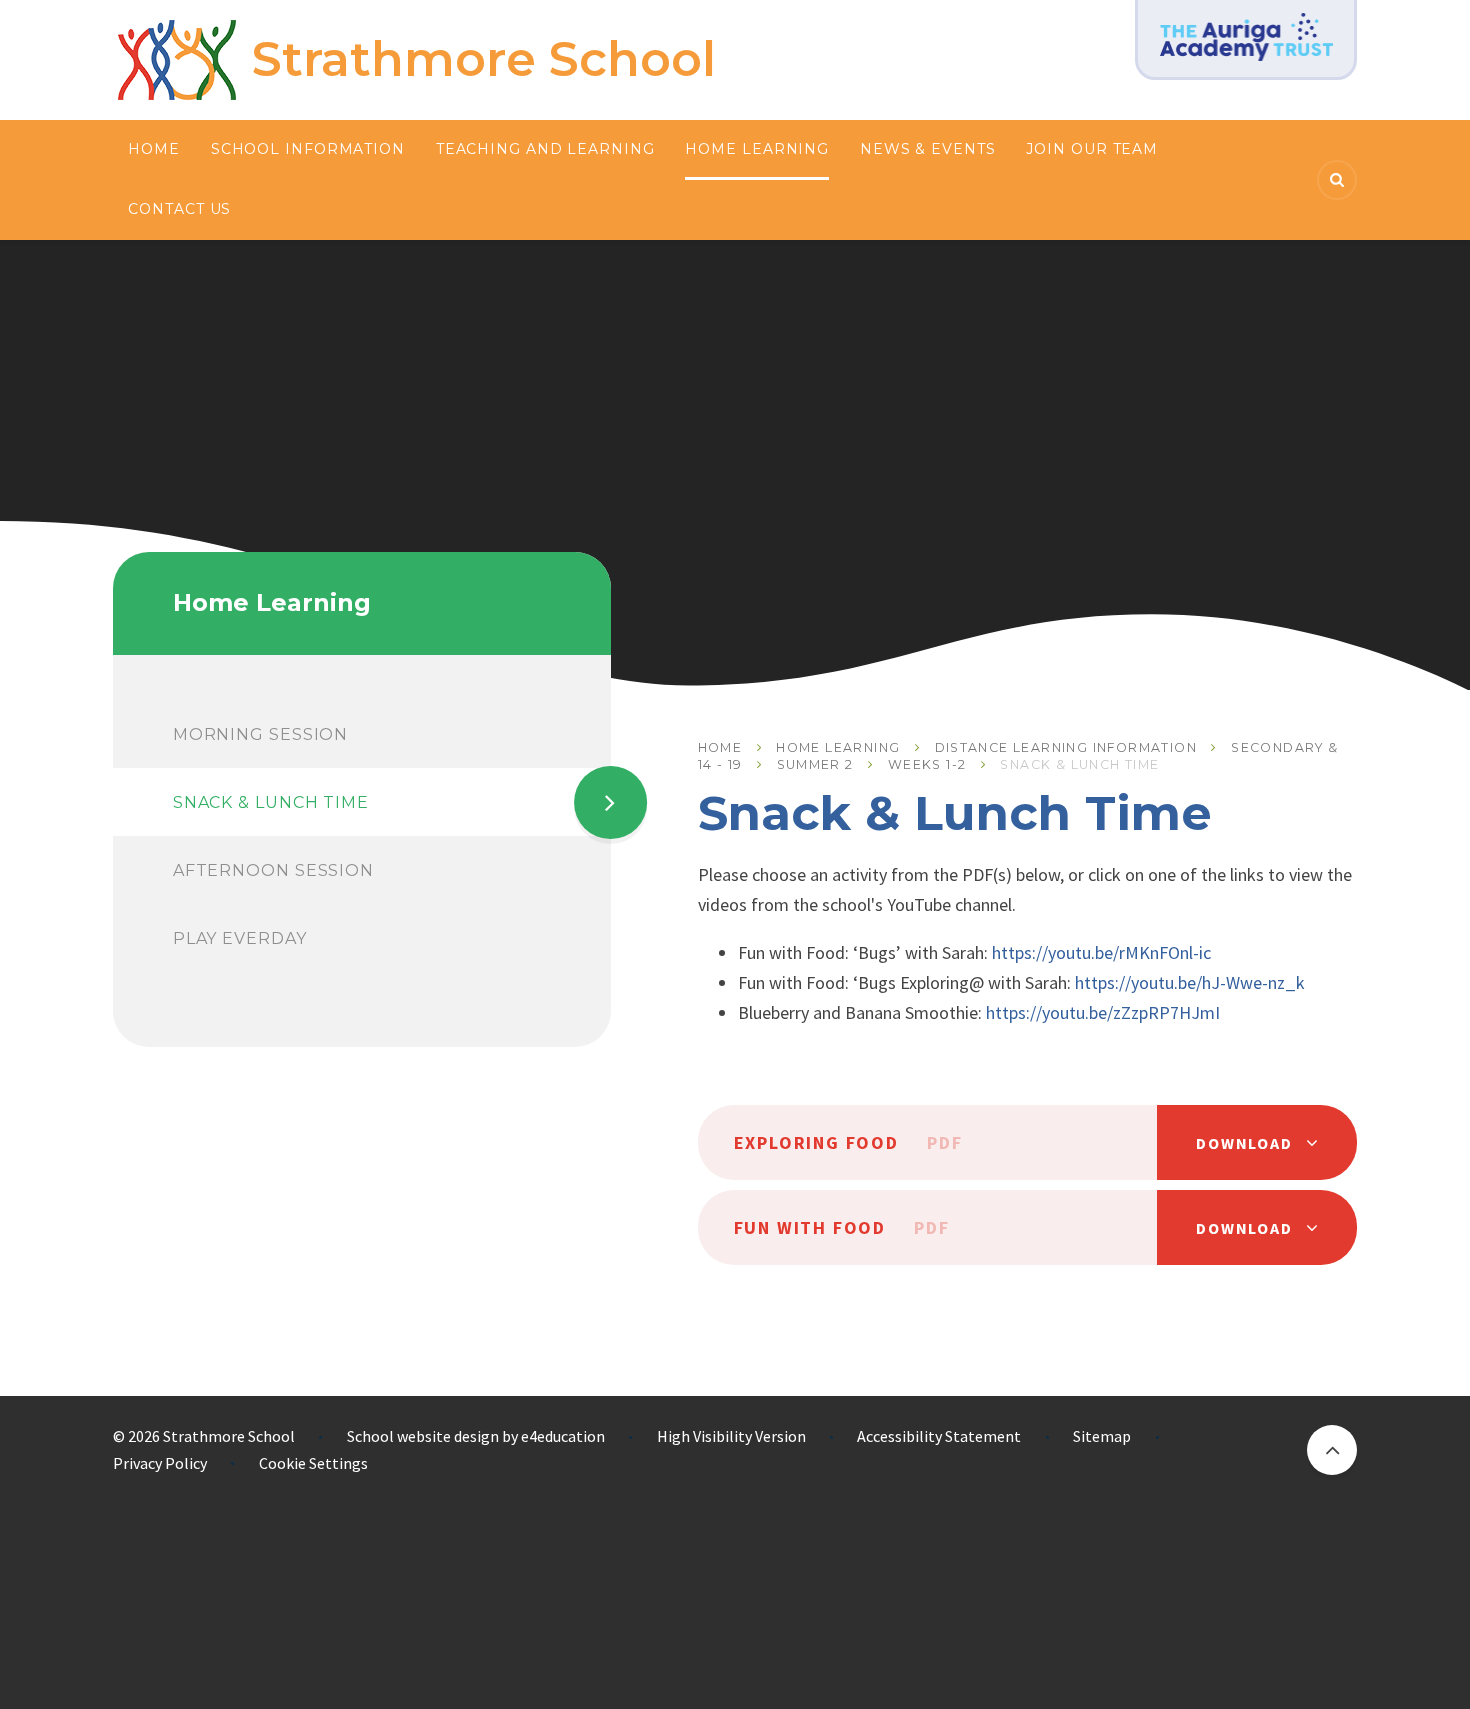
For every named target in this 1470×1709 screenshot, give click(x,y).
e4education (563, 1436)
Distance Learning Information (1066, 747)
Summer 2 (815, 764)
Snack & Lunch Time (1079, 764)
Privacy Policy (160, 1463)
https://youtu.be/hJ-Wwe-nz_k (1190, 982)
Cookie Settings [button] (313, 1463)
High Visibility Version (731, 1436)
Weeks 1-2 (927, 764)
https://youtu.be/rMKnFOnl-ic (1101, 952)
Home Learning (838, 747)
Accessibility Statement (939, 1436)
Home (720, 747)
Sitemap (1102, 1436)
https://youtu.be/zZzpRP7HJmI (1103, 1012)
